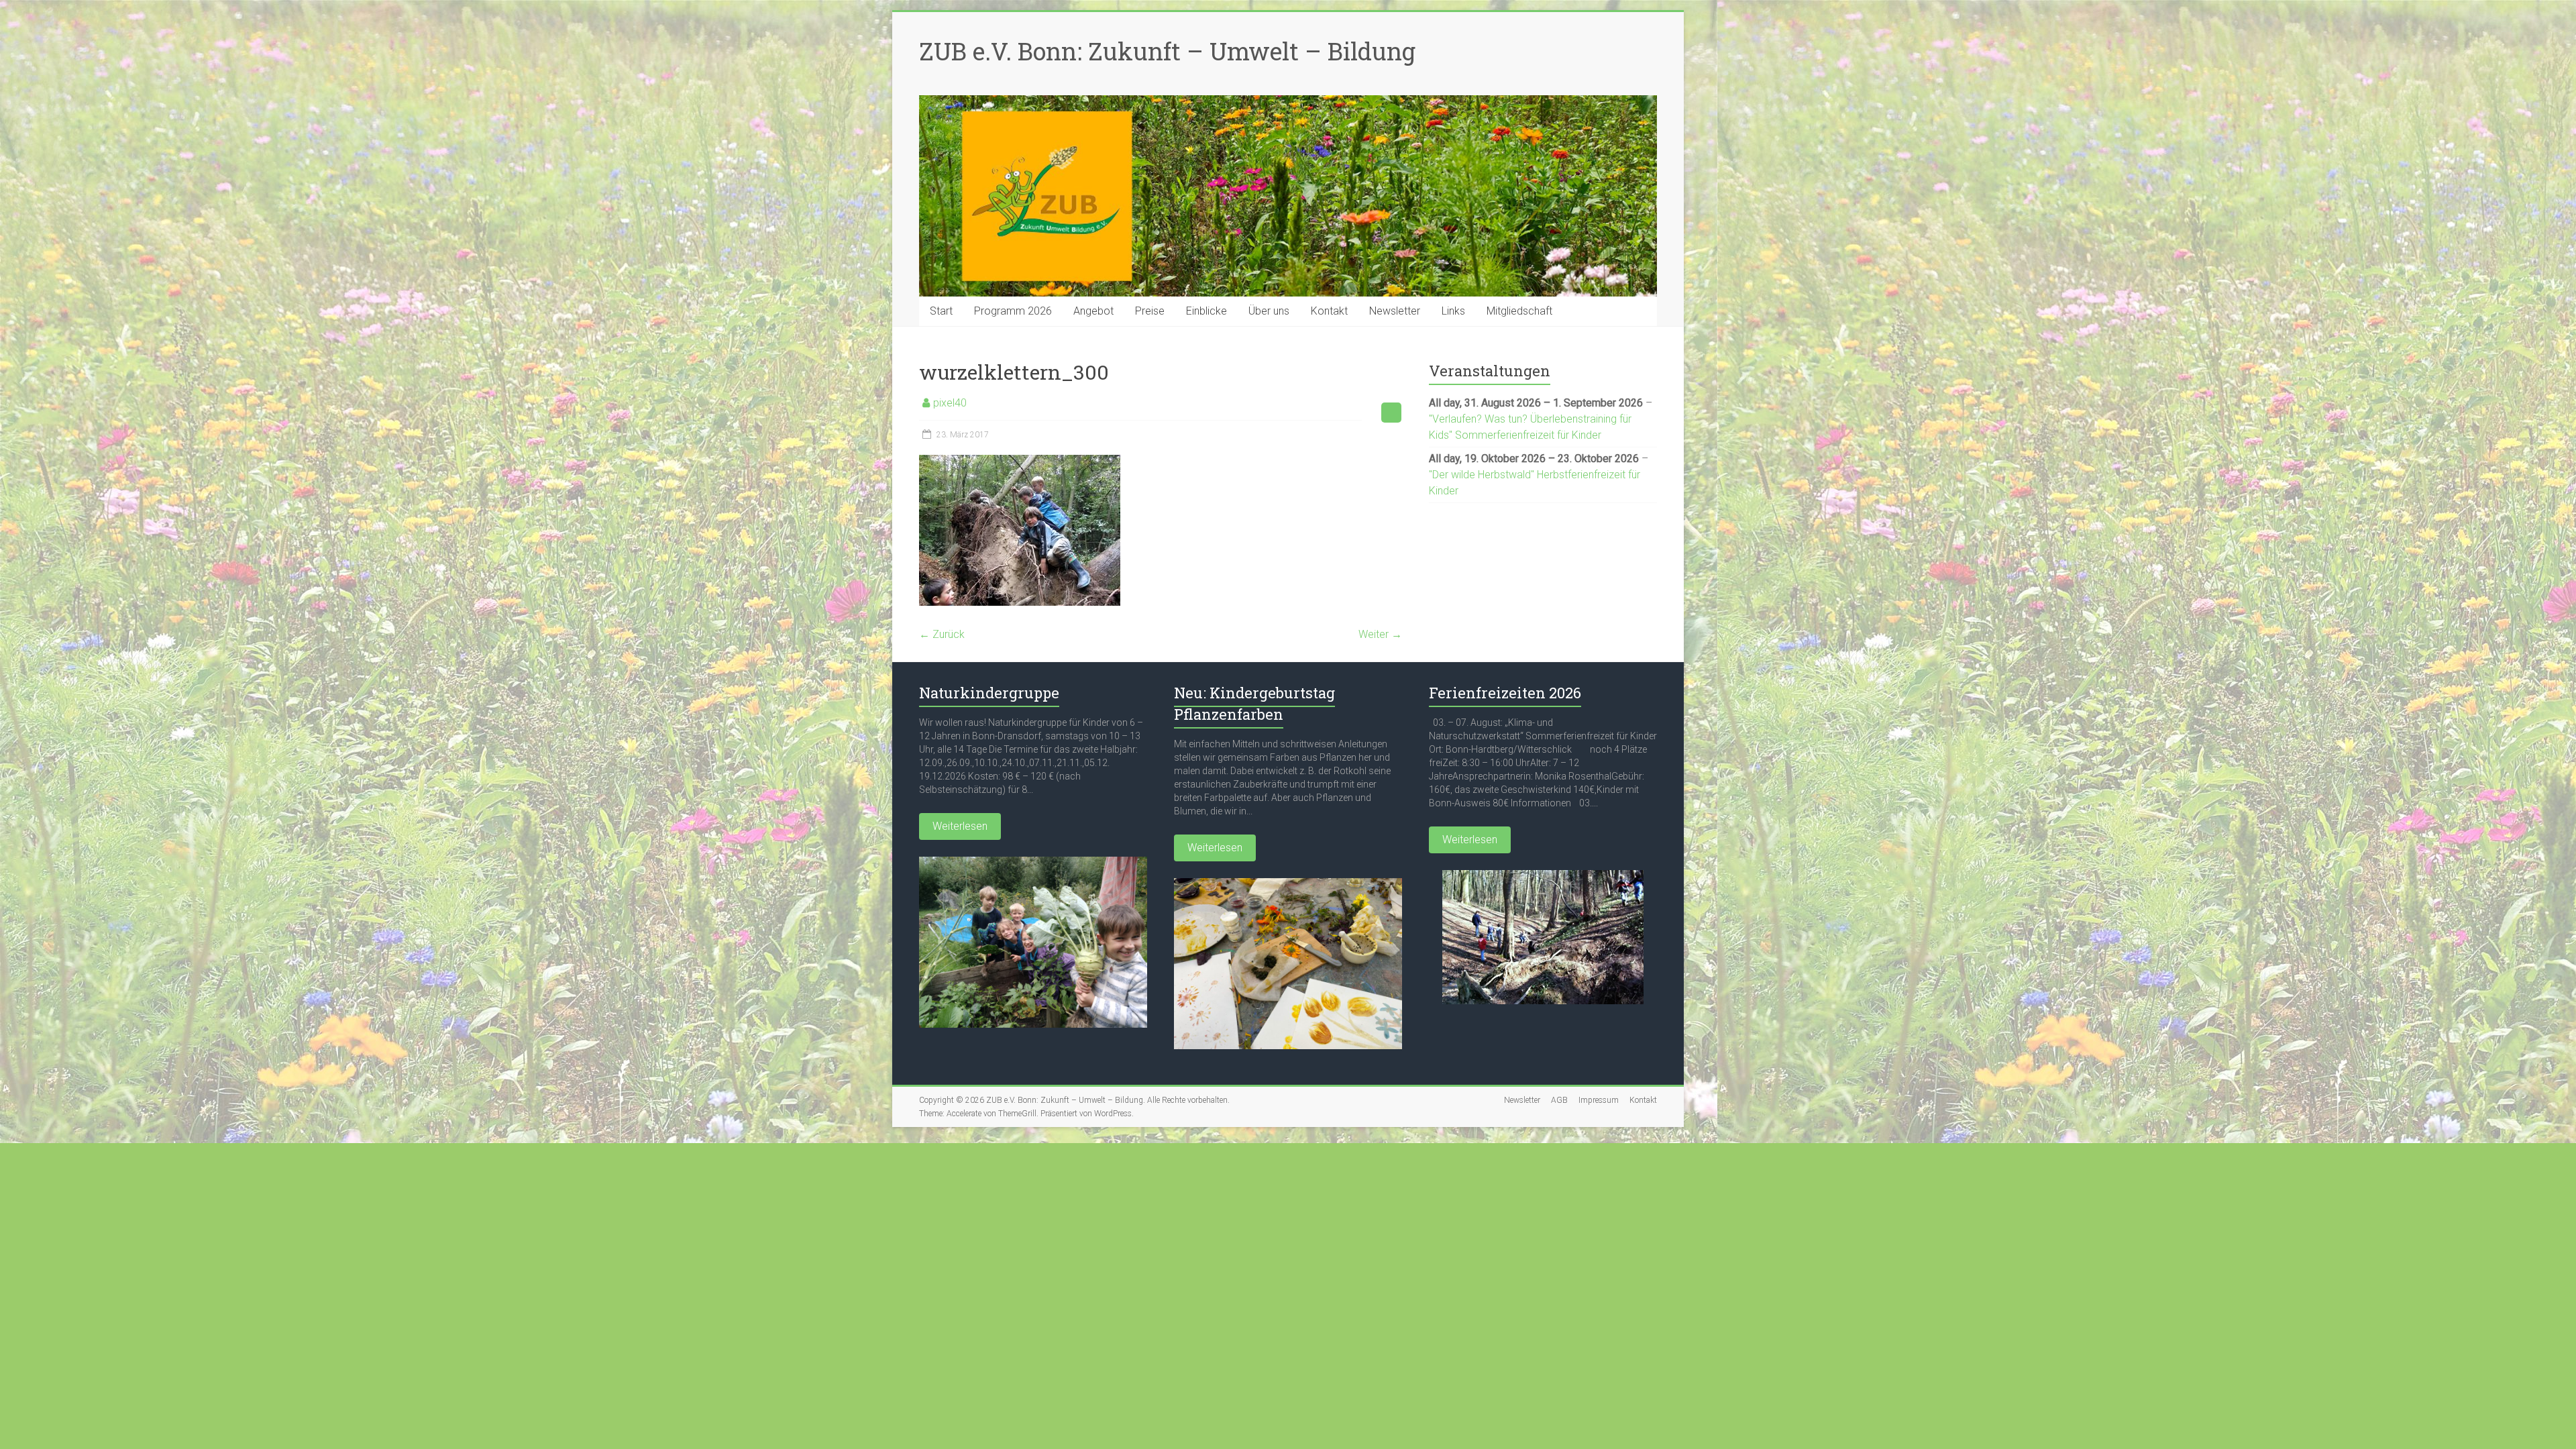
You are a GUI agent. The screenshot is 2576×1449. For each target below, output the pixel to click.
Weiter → (1380, 634)
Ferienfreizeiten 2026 (1505, 693)
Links (1453, 311)
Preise (1150, 311)
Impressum (1599, 1100)
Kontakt (1329, 311)
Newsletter (1395, 311)
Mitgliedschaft (1519, 311)
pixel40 (950, 403)
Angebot (1093, 311)
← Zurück (942, 634)
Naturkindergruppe (989, 693)
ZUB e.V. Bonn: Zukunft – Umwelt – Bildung (1167, 51)
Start (941, 311)
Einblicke (1206, 311)
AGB (1559, 1100)
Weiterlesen (960, 826)
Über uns (1269, 311)
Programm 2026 (1013, 311)
